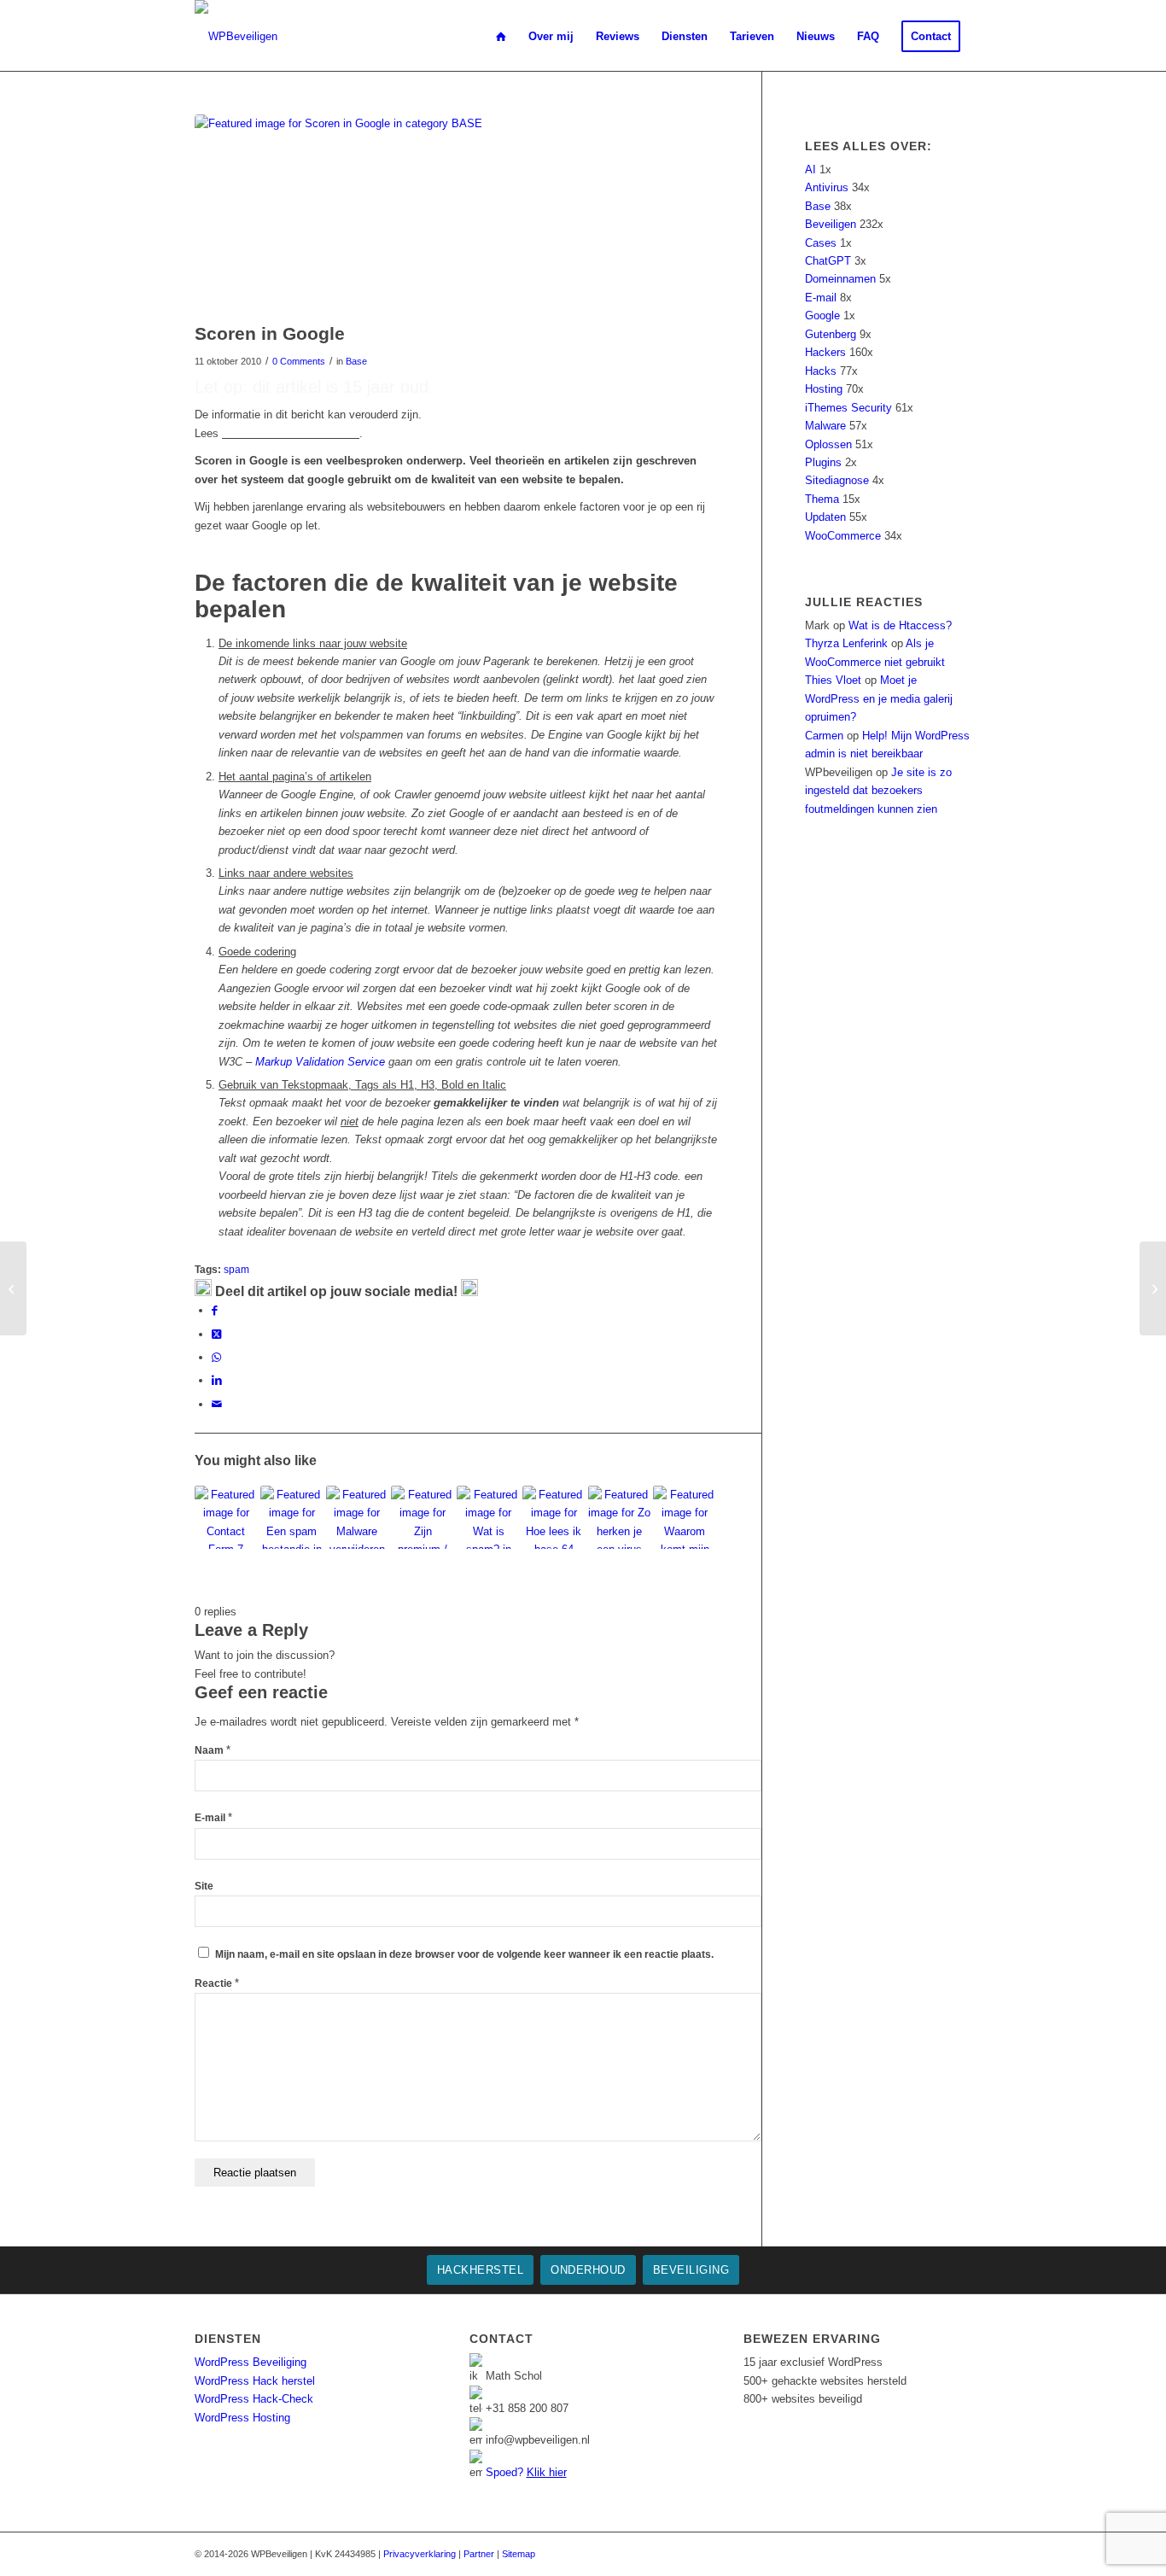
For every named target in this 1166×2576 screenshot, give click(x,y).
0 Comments (299, 361)
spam (236, 1269)
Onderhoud (588, 2270)
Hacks (821, 371)
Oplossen (828, 444)
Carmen (824, 736)
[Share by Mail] (217, 1404)
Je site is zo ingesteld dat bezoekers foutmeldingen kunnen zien (878, 791)
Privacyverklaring (420, 2554)
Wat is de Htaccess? (900, 625)
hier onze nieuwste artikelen (291, 433)
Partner (479, 2554)
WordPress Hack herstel (255, 2381)
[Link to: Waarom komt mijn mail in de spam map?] (685, 1517)
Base (356, 361)
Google (822, 315)
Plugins (823, 462)
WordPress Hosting (242, 2418)
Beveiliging (691, 2270)
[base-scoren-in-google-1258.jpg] (457, 214)
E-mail (213, 1818)
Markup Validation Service (320, 1062)
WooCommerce (843, 536)
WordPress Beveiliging (251, 2362)
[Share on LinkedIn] (217, 1380)
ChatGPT (828, 261)
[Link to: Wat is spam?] (488, 1517)
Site (204, 1886)
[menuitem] (501, 36)
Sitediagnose (837, 480)
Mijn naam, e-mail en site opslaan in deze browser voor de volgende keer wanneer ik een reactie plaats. (464, 1954)
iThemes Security (848, 408)
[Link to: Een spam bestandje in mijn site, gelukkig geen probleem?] (292, 1517)
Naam (213, 1750)
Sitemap (519, 2554)
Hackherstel (481, 2270)
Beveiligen (831, 224)
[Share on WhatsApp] (216, 1357)
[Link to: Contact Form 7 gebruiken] (226, 1517)
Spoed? (526, 2472)
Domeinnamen (840, 279)
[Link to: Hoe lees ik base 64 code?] (554, 1517)
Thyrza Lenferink (846, 643)
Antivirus (827, 187)
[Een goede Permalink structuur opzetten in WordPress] (13, 1288)
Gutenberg (831, 334)
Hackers (825, 352)
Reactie (217, 1983)
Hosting (824, 389)
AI (810, 169)
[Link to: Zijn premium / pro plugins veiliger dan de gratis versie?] (423, 1517)
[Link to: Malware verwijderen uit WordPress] (358, 1517)
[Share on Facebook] (215, 1310)
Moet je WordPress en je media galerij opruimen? (879, 698)
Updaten (825, 517)
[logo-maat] (236, 36)
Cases (821, 243)
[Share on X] (216, 1334)
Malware (825, 426)
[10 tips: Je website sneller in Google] (1153, 1288)
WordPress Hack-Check (254, 2399)
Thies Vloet (833, 680)
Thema (822, 499)
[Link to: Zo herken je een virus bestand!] (620, 1517)
